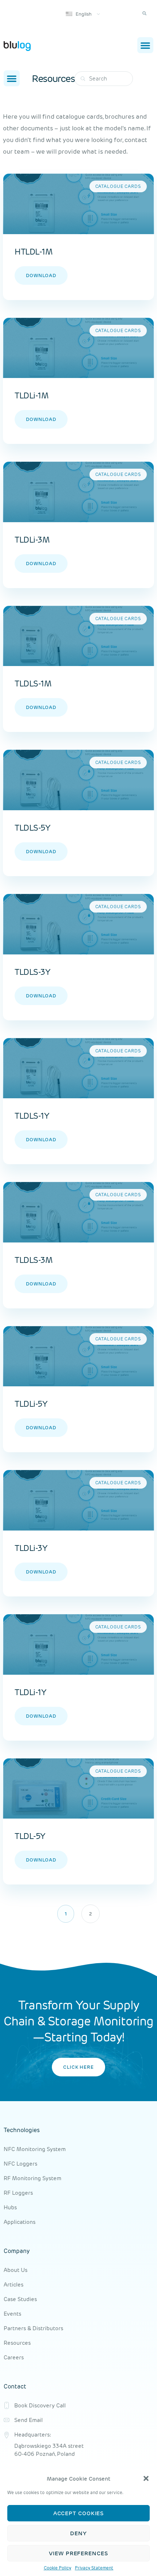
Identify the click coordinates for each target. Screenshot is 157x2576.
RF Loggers (18, 2193)
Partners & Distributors (33, 2328)
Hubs (10, 2207)
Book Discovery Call (40, 2405)
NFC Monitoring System (35, 2149)
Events (12, 2314)
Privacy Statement (94, 2568)
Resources (17, 2343)
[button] (146, 2478)
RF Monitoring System (32, 2178)
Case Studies (20, 2299)
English (83, 14)
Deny (78, 2533)
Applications (20, 2222)
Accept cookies (79, 2513)
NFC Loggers (20, 2164)
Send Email (28, 2420)
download (41, 275)
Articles (14, 2284)
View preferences (78, 2553)
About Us (16, 2270)
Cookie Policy (58, 2568)
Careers (14, 2357)
